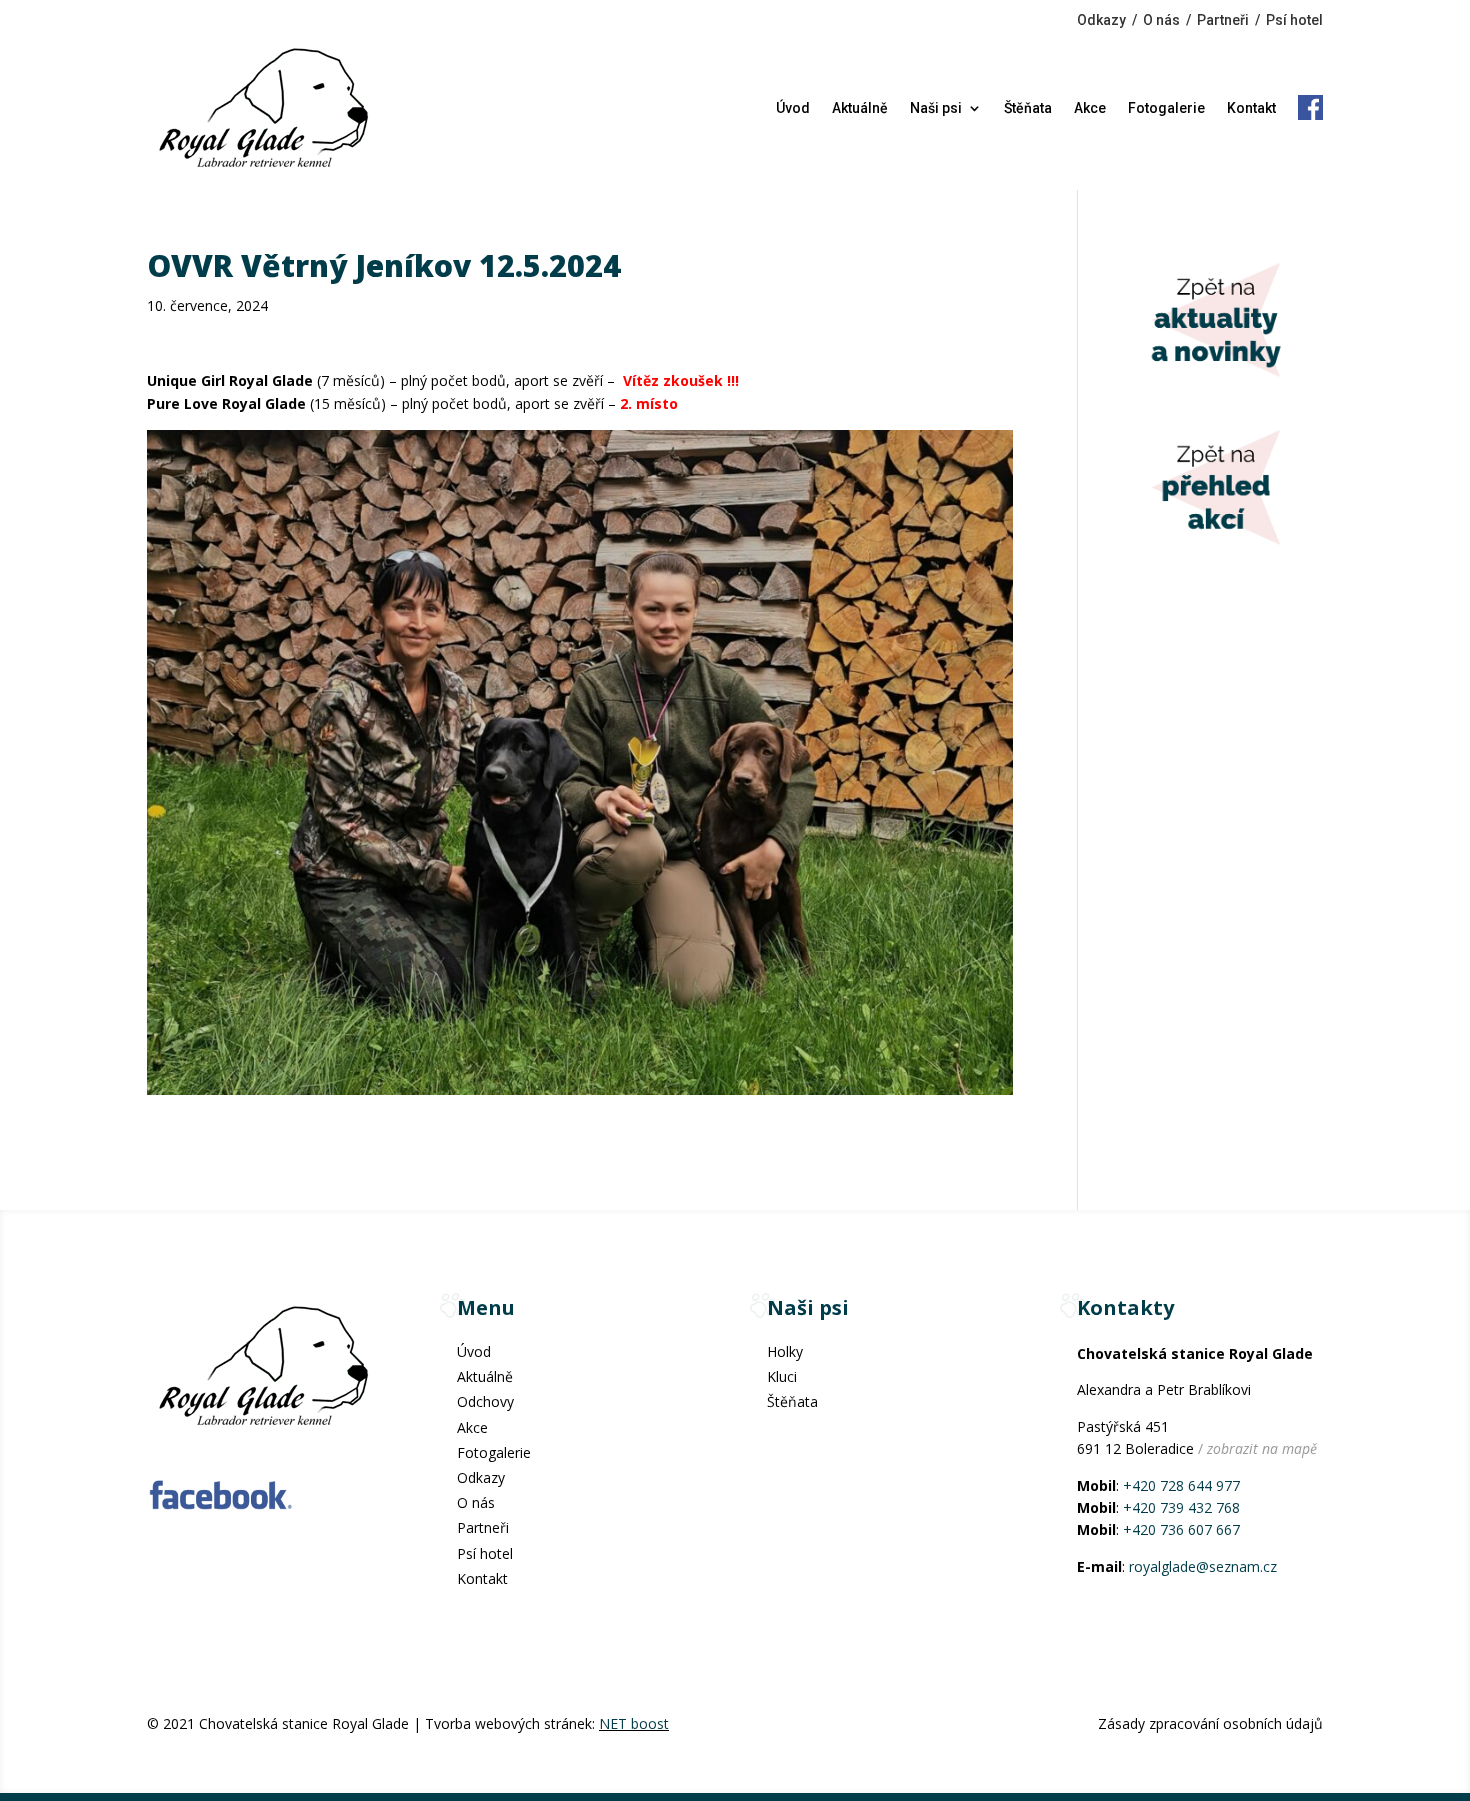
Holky (785, 1351)
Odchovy (485, 1401)
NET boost (634, 1723)
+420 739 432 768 (1181, 1507)
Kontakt (1251, 108)
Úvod (793, 108)
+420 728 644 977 (1181, 1485)
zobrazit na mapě (1262, 1448)
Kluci (782, 1376)
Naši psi (936, 108)
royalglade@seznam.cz (1203, 1566)
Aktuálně (860, 108)
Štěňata (1028, 108)
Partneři (1223, 20)
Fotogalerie (1166, 108)
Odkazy (1101, 20)
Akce (1090, 108)
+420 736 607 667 (1181, 1529)
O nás (1161, 20)
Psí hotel (1294, 20)
